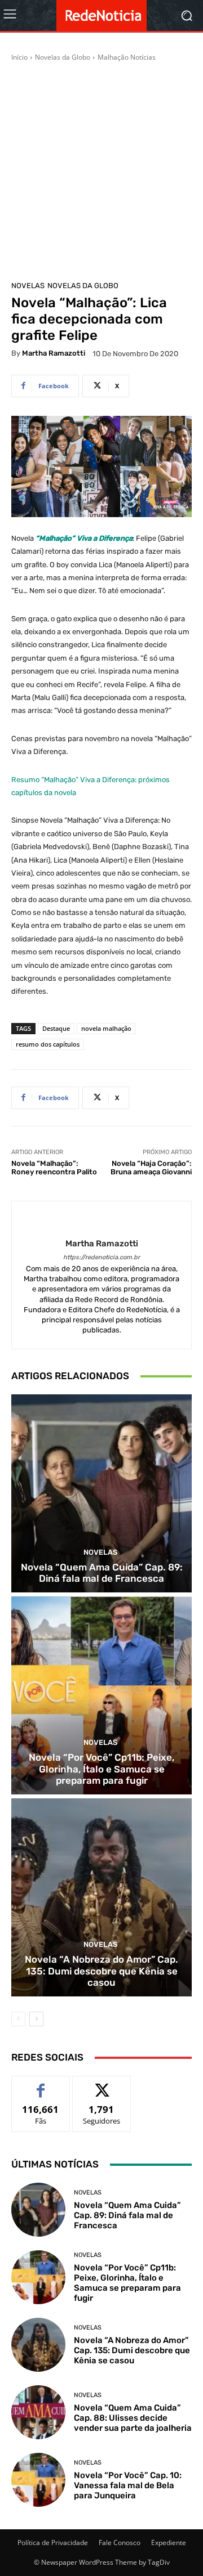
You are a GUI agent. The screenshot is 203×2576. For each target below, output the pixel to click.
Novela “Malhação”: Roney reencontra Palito (54, 1168)
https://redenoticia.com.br (101, 1257)
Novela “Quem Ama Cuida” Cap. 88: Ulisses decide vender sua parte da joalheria (133, 2418)
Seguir (102, 2084)
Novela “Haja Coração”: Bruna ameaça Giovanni (151, 1168)
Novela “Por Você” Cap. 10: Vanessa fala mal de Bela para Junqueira (128, 2485)
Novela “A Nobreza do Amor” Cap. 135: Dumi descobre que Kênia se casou (101, 1971)
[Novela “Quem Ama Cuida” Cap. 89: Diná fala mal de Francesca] (101, 1493)
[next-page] (36, 2019)
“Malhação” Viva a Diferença (84, 538)
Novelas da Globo (63, 57)
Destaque (56, 1028)
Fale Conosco (120, 2543)
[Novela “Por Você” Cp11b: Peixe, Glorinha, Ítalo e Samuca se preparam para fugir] (101, 1695)
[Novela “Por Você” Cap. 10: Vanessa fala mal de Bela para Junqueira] (38, 2480)
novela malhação (106, 1028)
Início (19, 57)
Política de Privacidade (53, 2543)
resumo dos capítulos (48, 1044)
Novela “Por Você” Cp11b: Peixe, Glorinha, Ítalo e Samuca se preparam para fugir (101, 1769)
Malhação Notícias (127, 57)
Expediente (169, 2543)
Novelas (28, 286)
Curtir (41, 2084)
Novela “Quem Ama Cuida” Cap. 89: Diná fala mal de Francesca (102, 1573)
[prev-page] (18, 2019)
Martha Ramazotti (54, 353)
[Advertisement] (101, 169)
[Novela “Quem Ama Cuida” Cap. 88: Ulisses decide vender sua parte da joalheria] (38, 2412)
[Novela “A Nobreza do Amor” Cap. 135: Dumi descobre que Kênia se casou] (101, 1897)
